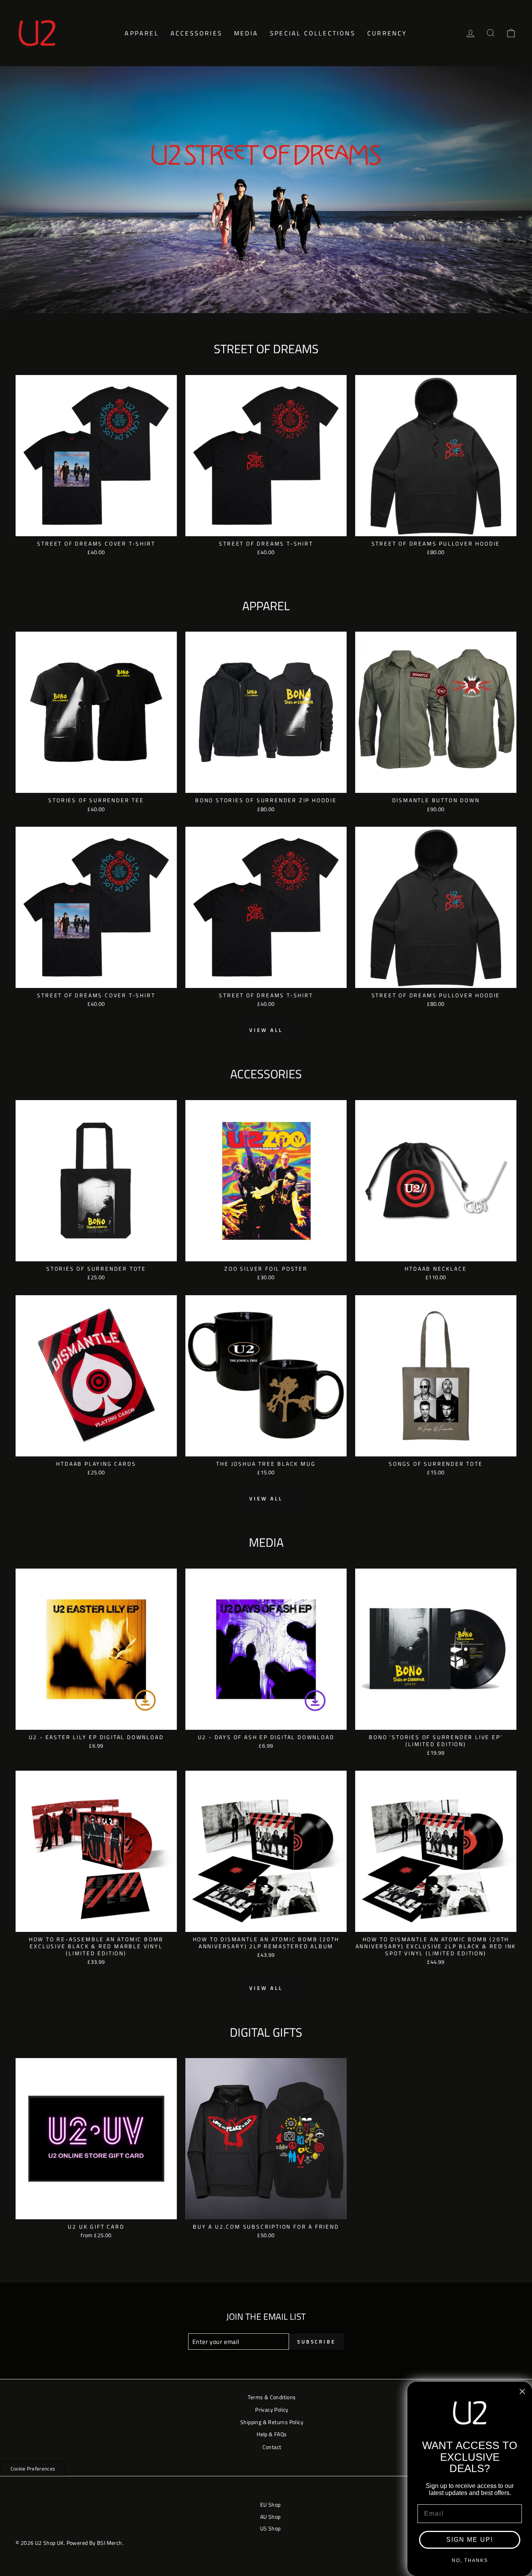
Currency (387, 33)
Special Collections (313, 33)
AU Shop (270, 2517)
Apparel (142, 33)
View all (266, 1030)
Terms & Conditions (272, 2397)
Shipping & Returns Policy (272, 2422)
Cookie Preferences (33, 2469)
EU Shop (270, 2505)
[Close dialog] (522, 2391)
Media (246, 33)
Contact (272, 2447)
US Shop (270, 2528)
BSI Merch (110, 2543)
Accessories (196, 33)
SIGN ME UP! (470, 2540)
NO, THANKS (470, 2560)
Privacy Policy (272, 2410)
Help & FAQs (272, 2434)
